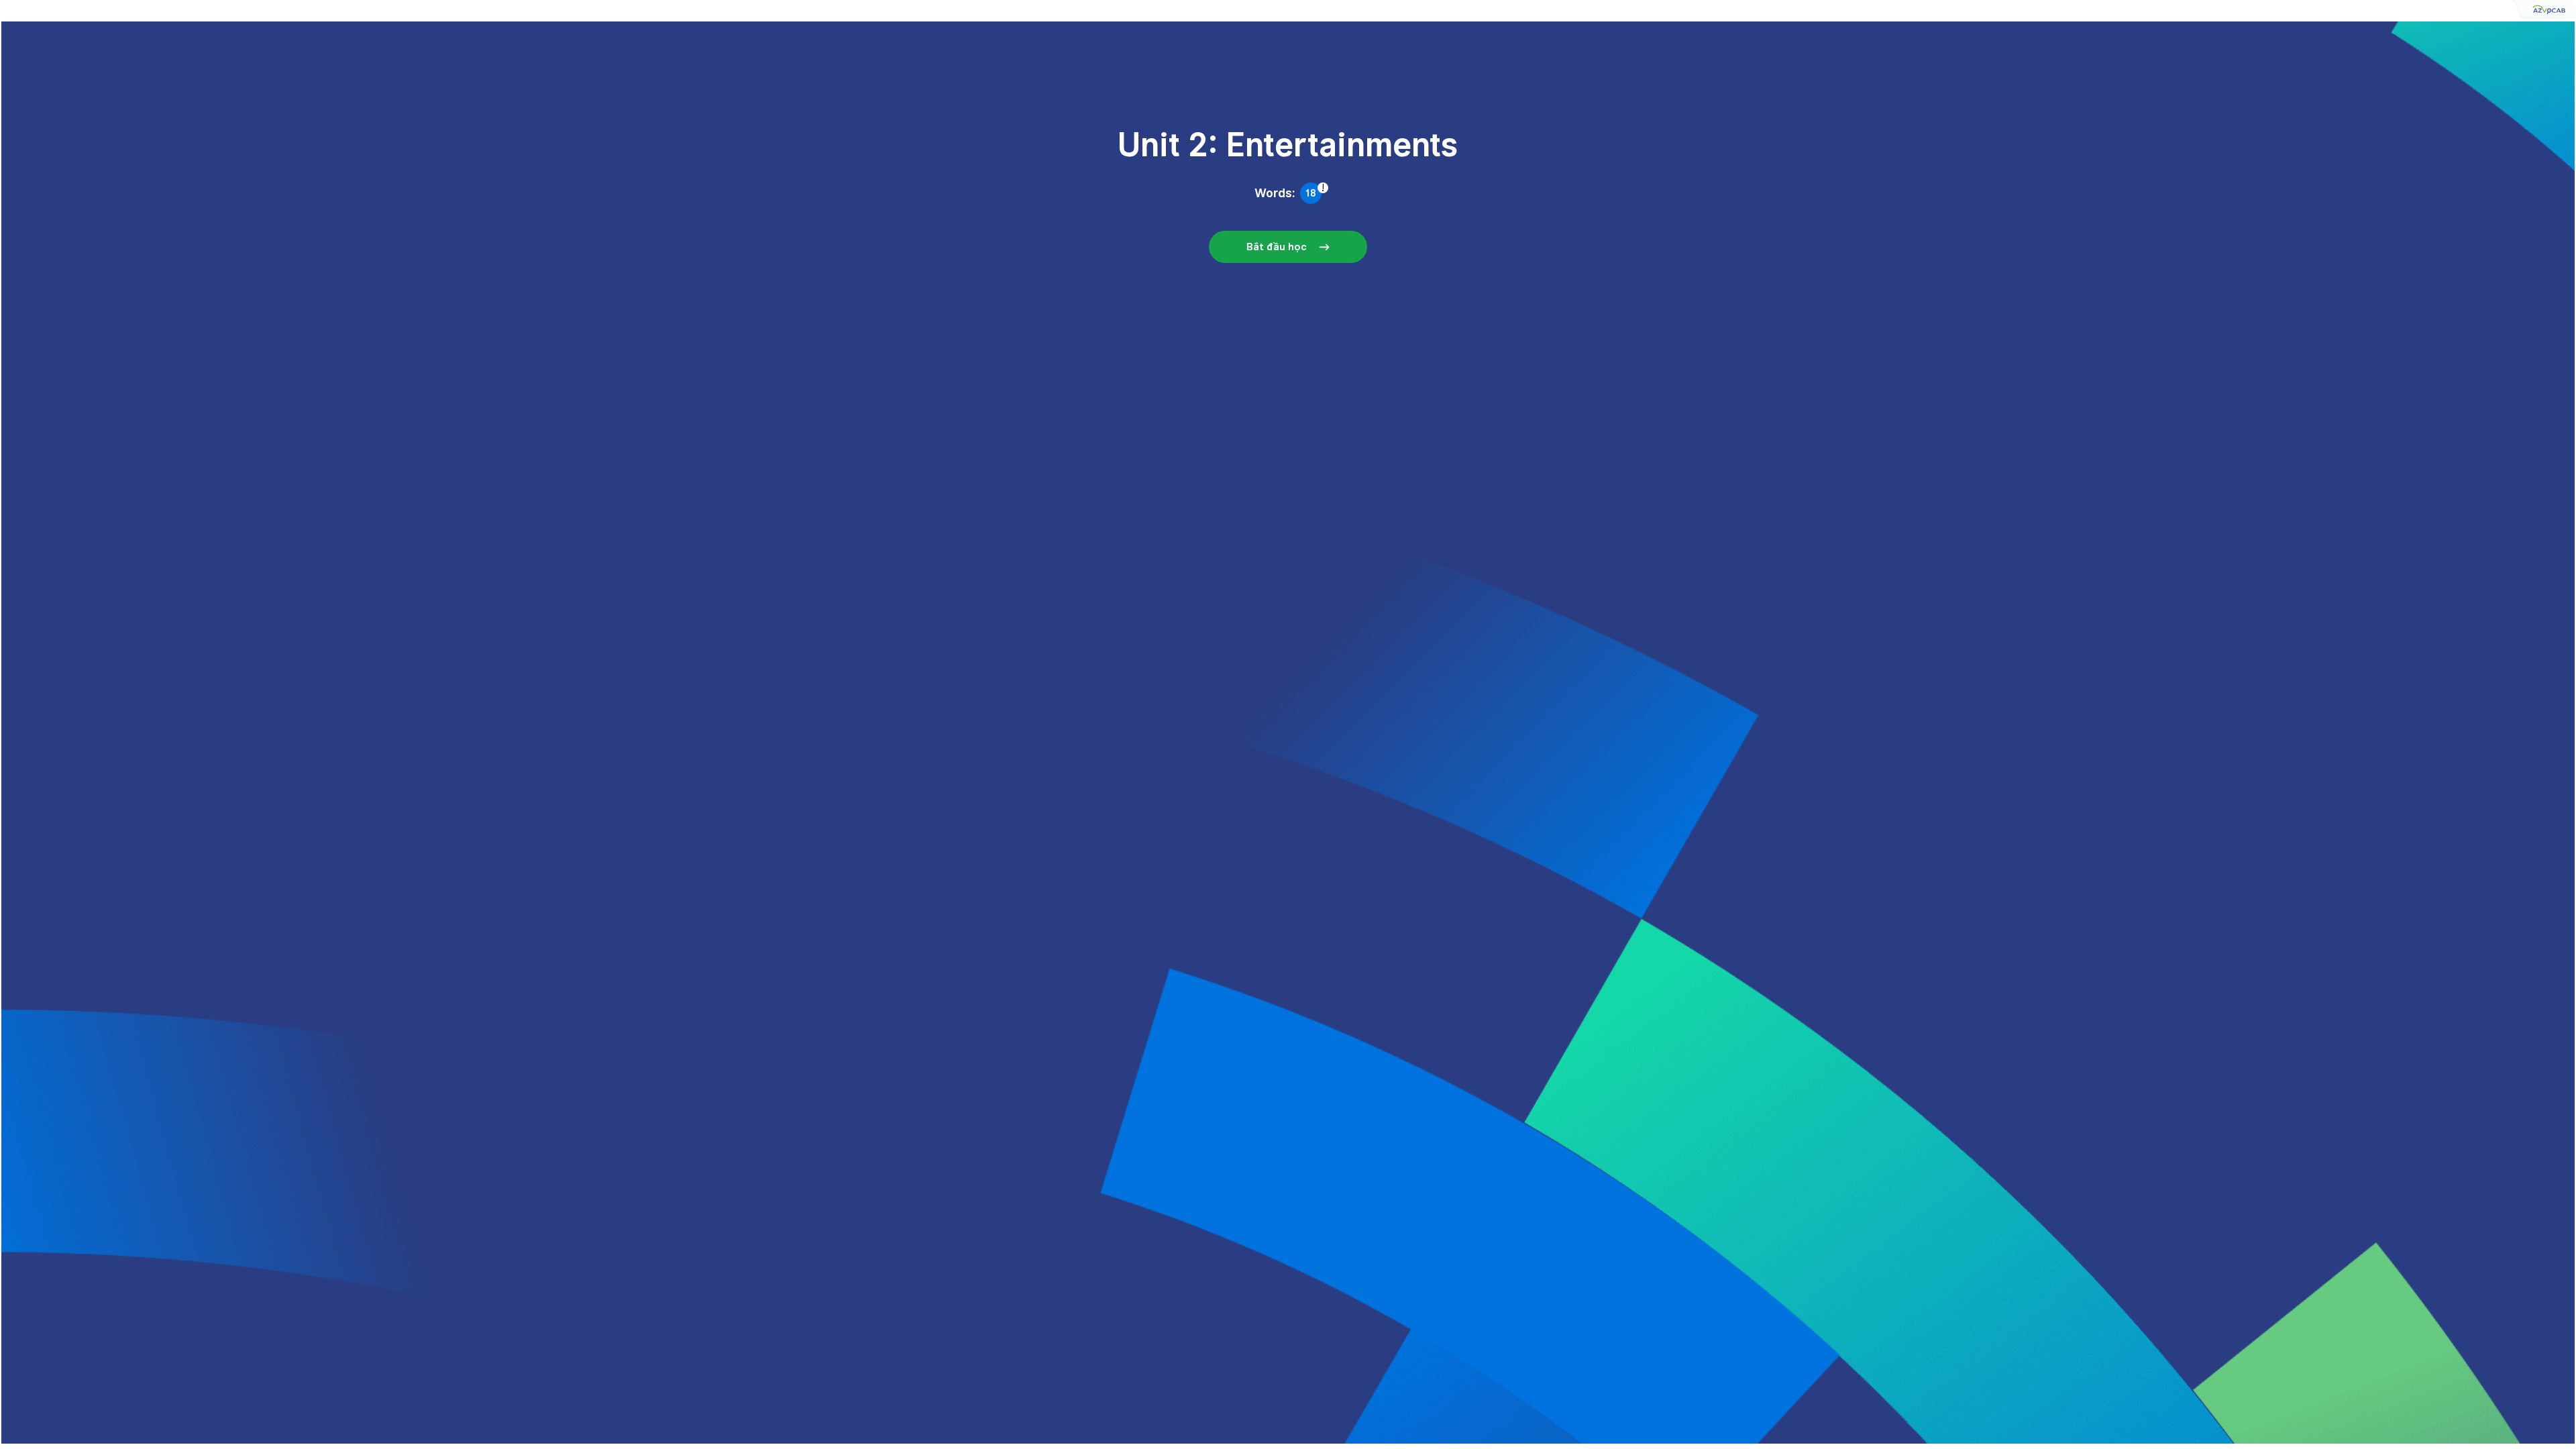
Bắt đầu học (1277, 247)
